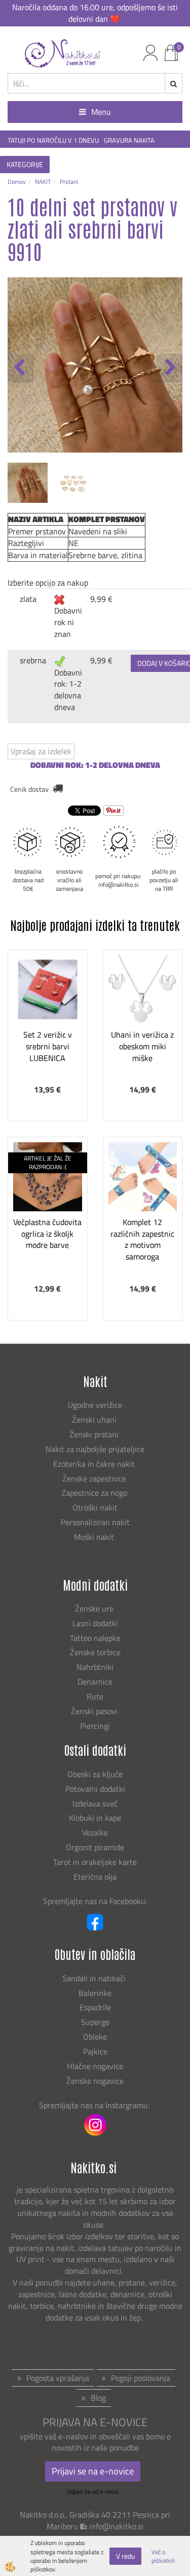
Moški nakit (95, 1537)
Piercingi (95, 1726)
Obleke (95, 2037)
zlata (28, 599)
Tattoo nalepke (95, 1638)
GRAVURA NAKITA (129, 140)
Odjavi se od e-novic (93, 2491)
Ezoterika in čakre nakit (95, 1464)
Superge (95, 2022)
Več (48, 1012)
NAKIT (43, 182)
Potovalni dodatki (95, 1789)
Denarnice (95, 1682)
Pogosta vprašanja (58, 2378)
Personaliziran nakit (95, 1522)
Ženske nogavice (95, 2081)
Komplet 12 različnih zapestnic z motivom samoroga (142, 1239)
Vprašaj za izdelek (41, 751)
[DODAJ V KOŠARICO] (48, 1038)
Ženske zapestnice (95, 1478)
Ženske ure (95, 1608)
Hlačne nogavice (95, 2066)
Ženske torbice (95, 1652)
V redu (125, 2556)
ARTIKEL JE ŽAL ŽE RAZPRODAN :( (48, 1163)
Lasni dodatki (95, 1623)
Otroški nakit (95, 1507)
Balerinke (95, 1993)
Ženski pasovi (95, 1711)
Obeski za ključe (95, 1774)
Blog (98, 2398)
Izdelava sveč (95, 1804)
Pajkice (95, 2051)
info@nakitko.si (116, 2526)
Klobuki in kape (95, 1818)
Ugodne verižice (95, 1405)
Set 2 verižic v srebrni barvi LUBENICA (48, 1046)
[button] (169, 368)
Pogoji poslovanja (141, 2378)
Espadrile (95, 2007)
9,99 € (101, 599)
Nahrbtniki (95, 1667)
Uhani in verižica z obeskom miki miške (142, 1046)
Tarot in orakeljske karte (95, 1862)
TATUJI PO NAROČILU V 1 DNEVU (53, 140)
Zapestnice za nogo (95, 1493)
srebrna (33, 660)
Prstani (69, 182)
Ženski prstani (95, 1434)
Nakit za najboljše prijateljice (95, 1449)
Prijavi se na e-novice (93, 2471)
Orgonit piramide (95, 1847)
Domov (17, 182)
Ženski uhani (95, 1420)
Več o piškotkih (163, 2556)
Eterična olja (95, 1877)
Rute (95, 1696)
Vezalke (95, 1832)
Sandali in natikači (95, 1978)
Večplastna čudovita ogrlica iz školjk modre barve (47, 1234)
